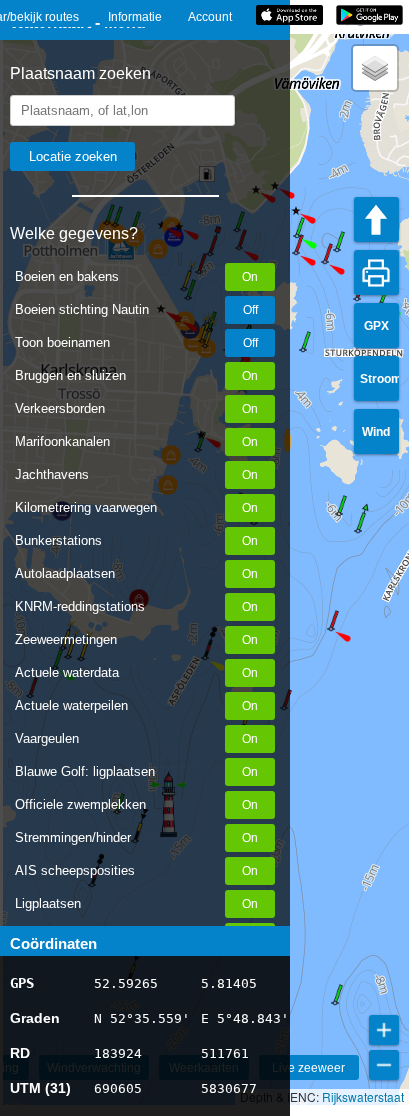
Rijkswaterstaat (363, 1096)
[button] (331, 629)
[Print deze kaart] (376, 272)
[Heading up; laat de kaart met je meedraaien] (376, 219)
